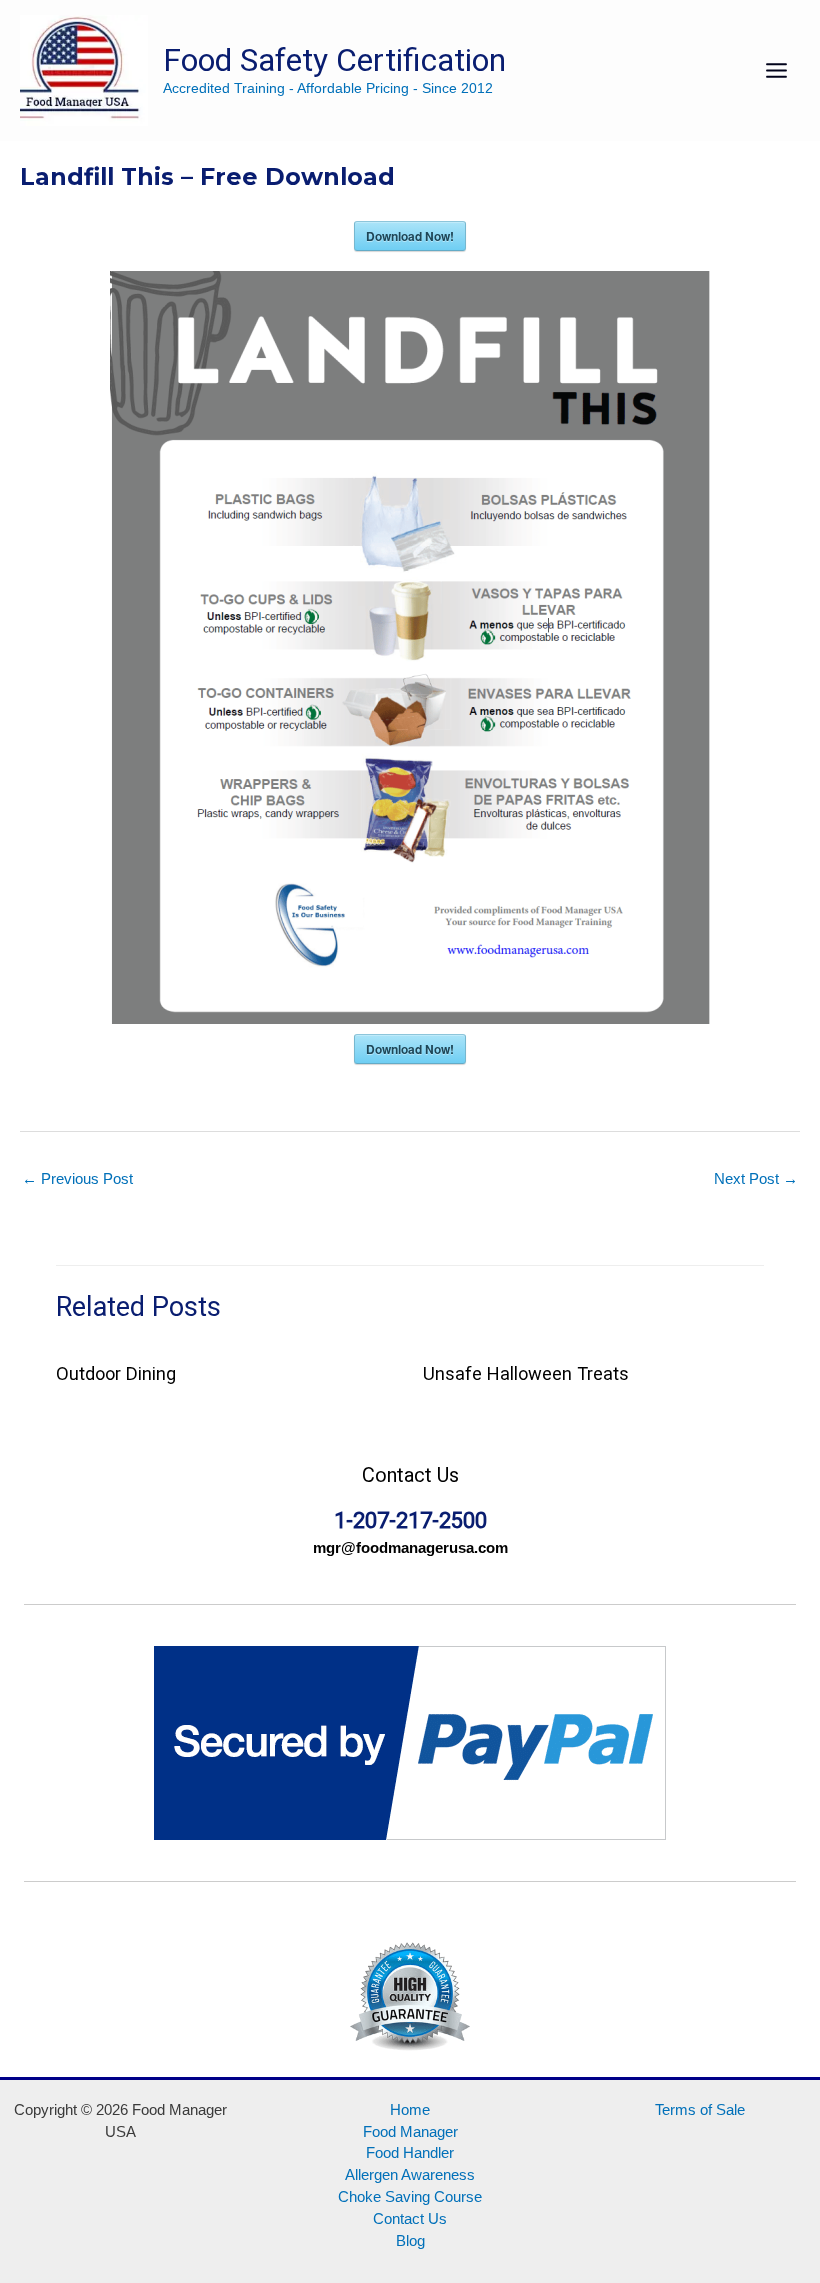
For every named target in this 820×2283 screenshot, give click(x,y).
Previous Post (77, 1179)
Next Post (756, 1179)
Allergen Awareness (410, 2175)
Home (410, 2110)
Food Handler (410, 2153)
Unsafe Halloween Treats (526, 1373)
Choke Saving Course (410, 2197)
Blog (410, 2241)
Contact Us (410, 2219)
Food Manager (410, 2132)
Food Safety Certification (334, 60)
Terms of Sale (700, 2110)
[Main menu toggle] (776, 70)
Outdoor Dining (116, 1373)
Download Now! (410, 236)
